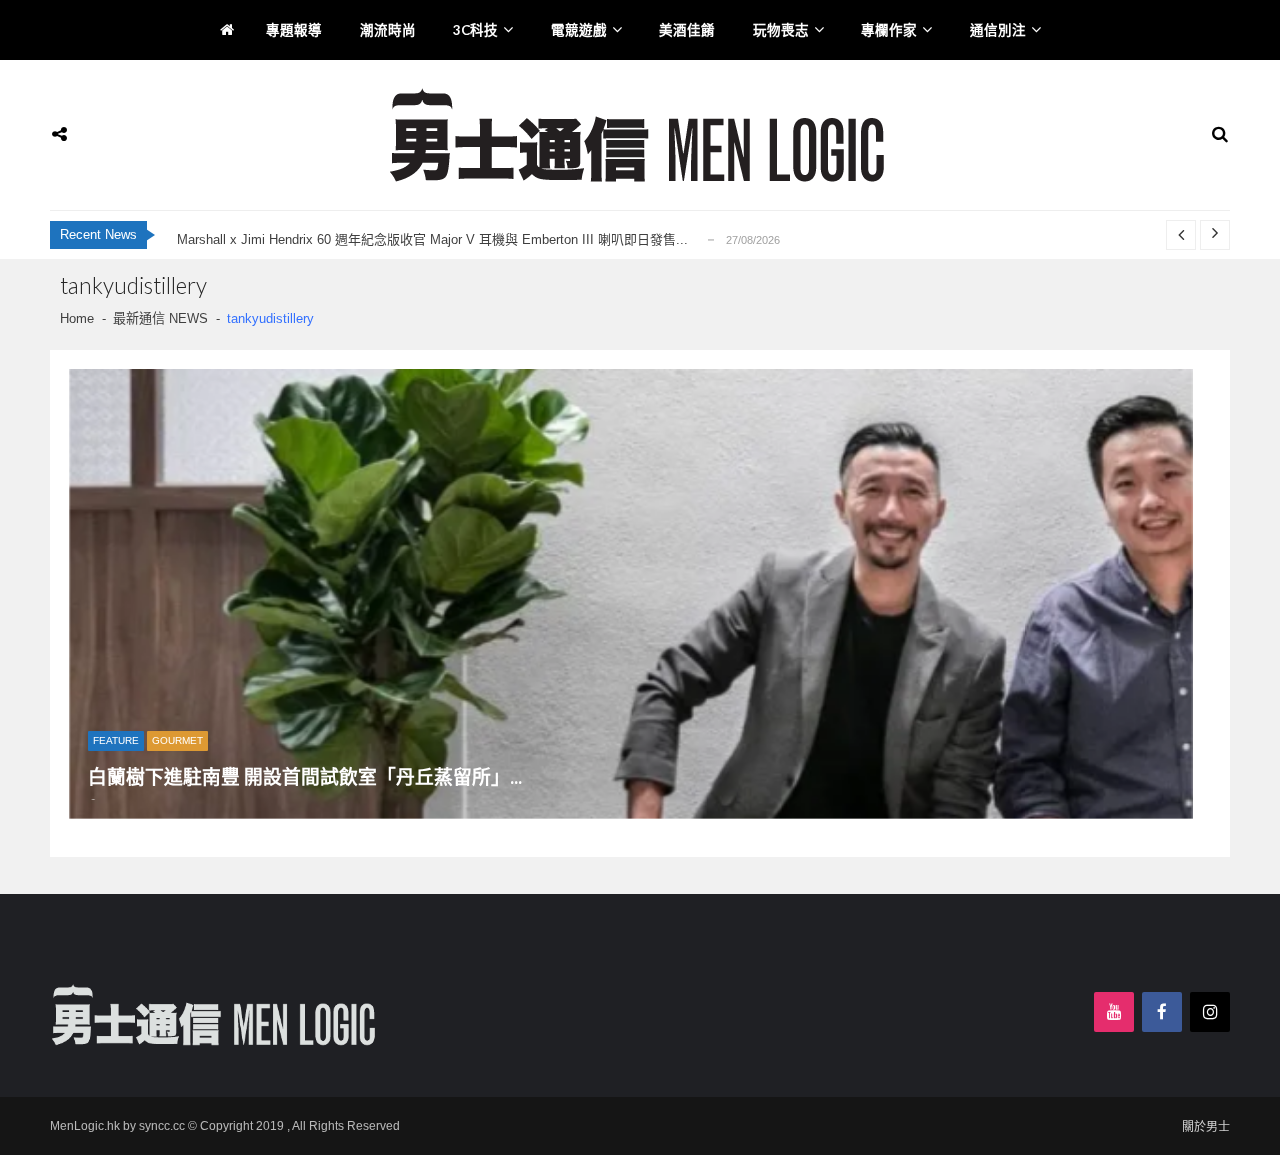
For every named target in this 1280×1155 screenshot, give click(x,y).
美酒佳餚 (687, 30)
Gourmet (177, 740)
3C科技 (475, 30)
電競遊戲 (579, 30)
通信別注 (998, 30)
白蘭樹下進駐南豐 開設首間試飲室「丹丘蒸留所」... (305, 777)
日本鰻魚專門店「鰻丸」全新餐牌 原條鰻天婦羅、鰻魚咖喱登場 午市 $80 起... (403, 245)
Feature (116, 740)
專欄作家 (889, 30)
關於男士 (1206, 1127)
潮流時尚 (388, 30)
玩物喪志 (781, 30)
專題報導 (294, 30)
